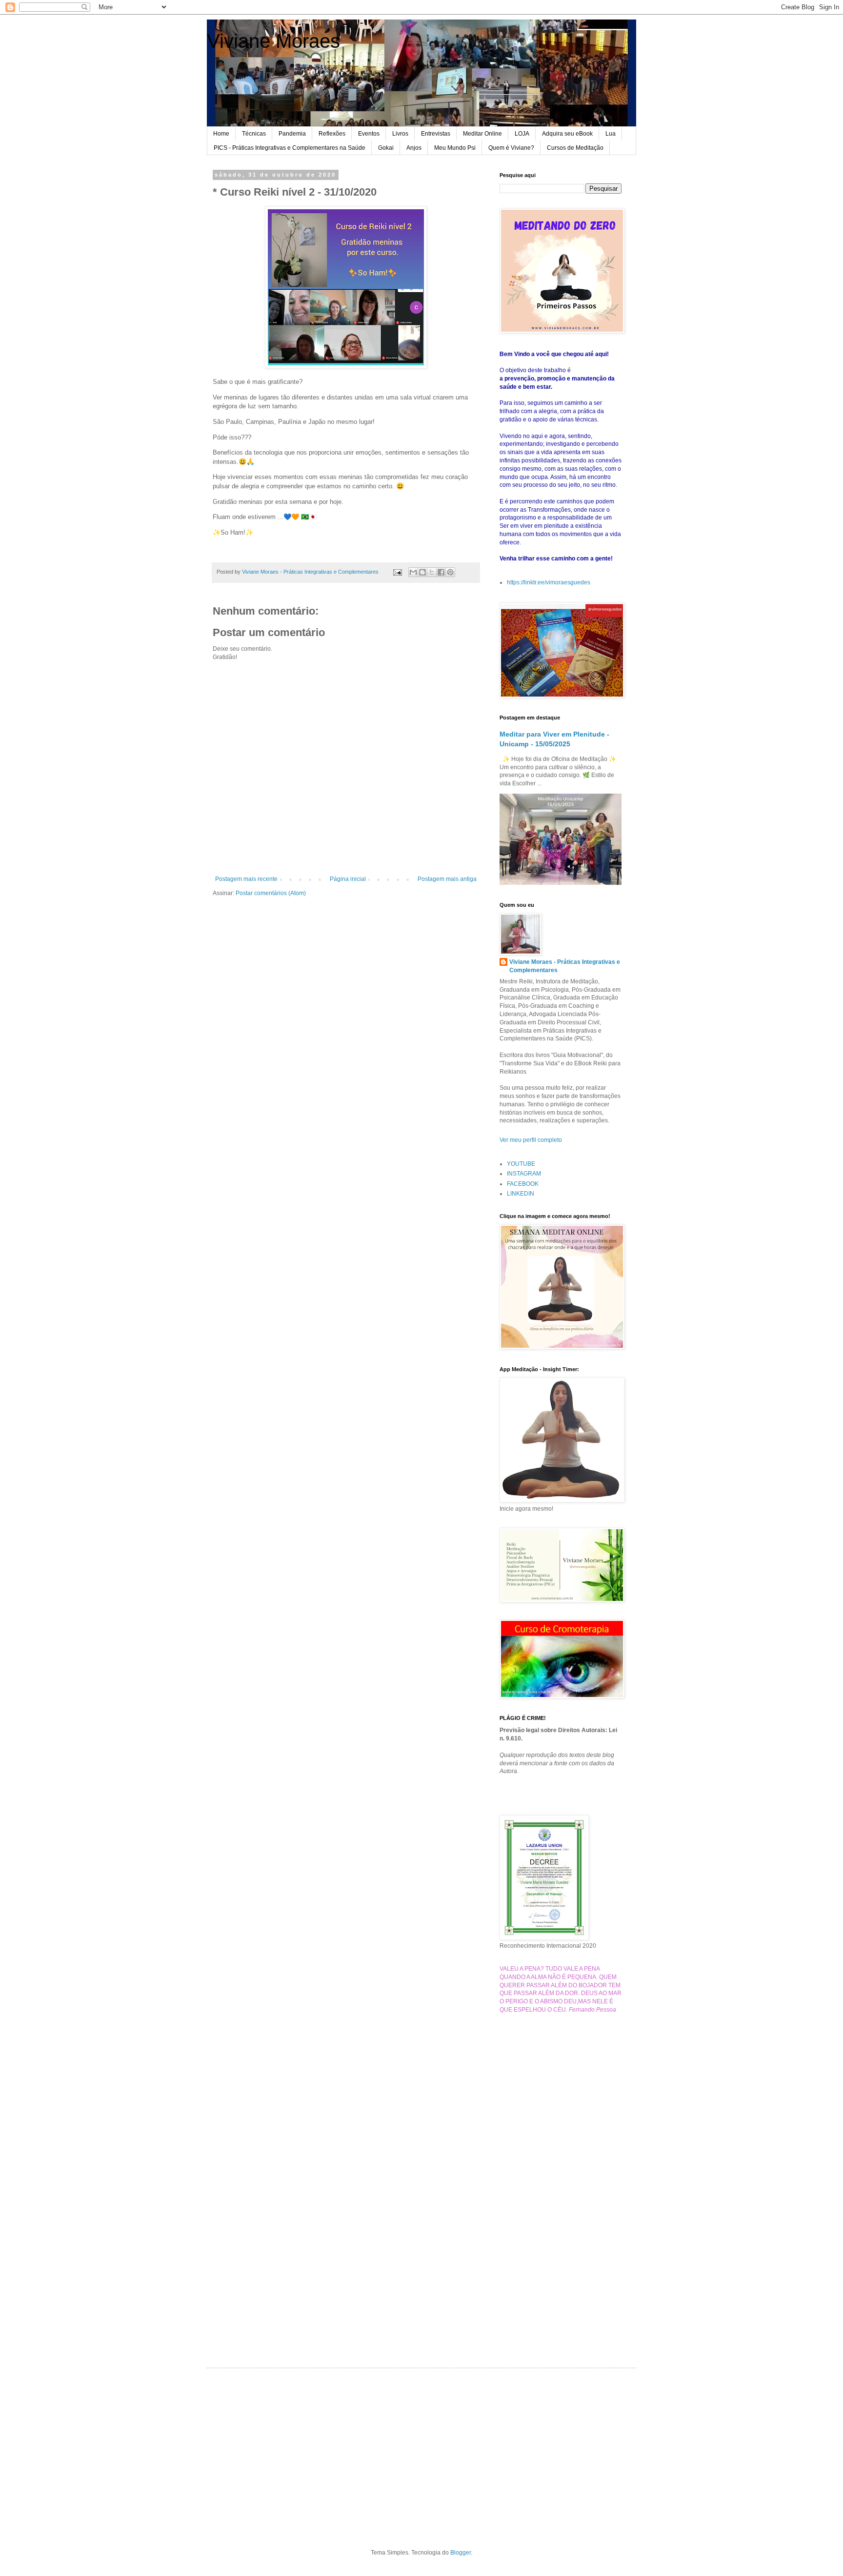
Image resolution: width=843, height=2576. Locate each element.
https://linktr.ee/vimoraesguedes (549, 582)
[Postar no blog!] (422, 572)
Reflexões (332, 134)
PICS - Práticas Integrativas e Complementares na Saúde (290, 148)
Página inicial (348, 879)
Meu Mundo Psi (455, 148)
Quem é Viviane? (511, 148)
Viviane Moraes (273, 41)
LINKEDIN (521, 1194)
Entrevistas (436, 134)
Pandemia (292, 134)
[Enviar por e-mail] (413, 572)
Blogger (461, 2553)
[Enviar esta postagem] (397, 572)
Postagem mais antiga (447, 879)
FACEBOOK (523, 1184)
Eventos (369, 134)
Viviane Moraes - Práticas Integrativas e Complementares (565, 966)
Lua (611, 134)
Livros (400, 134)
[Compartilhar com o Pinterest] (450, 572)
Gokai (386, 148)
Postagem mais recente (246, 879)
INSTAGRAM (524, 1174)
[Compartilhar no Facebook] (441, 572)
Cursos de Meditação (575, 148)
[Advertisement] (561, 2175)
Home (221, 134)
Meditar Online (482, 134)
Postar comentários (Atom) (271, 893)
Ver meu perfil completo (531, 1140)
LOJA (522, 134)
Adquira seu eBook (567, 134)
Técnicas (254, 134)
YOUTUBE (521, 1164)
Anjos (414, 148)
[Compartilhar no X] (432, 572)
